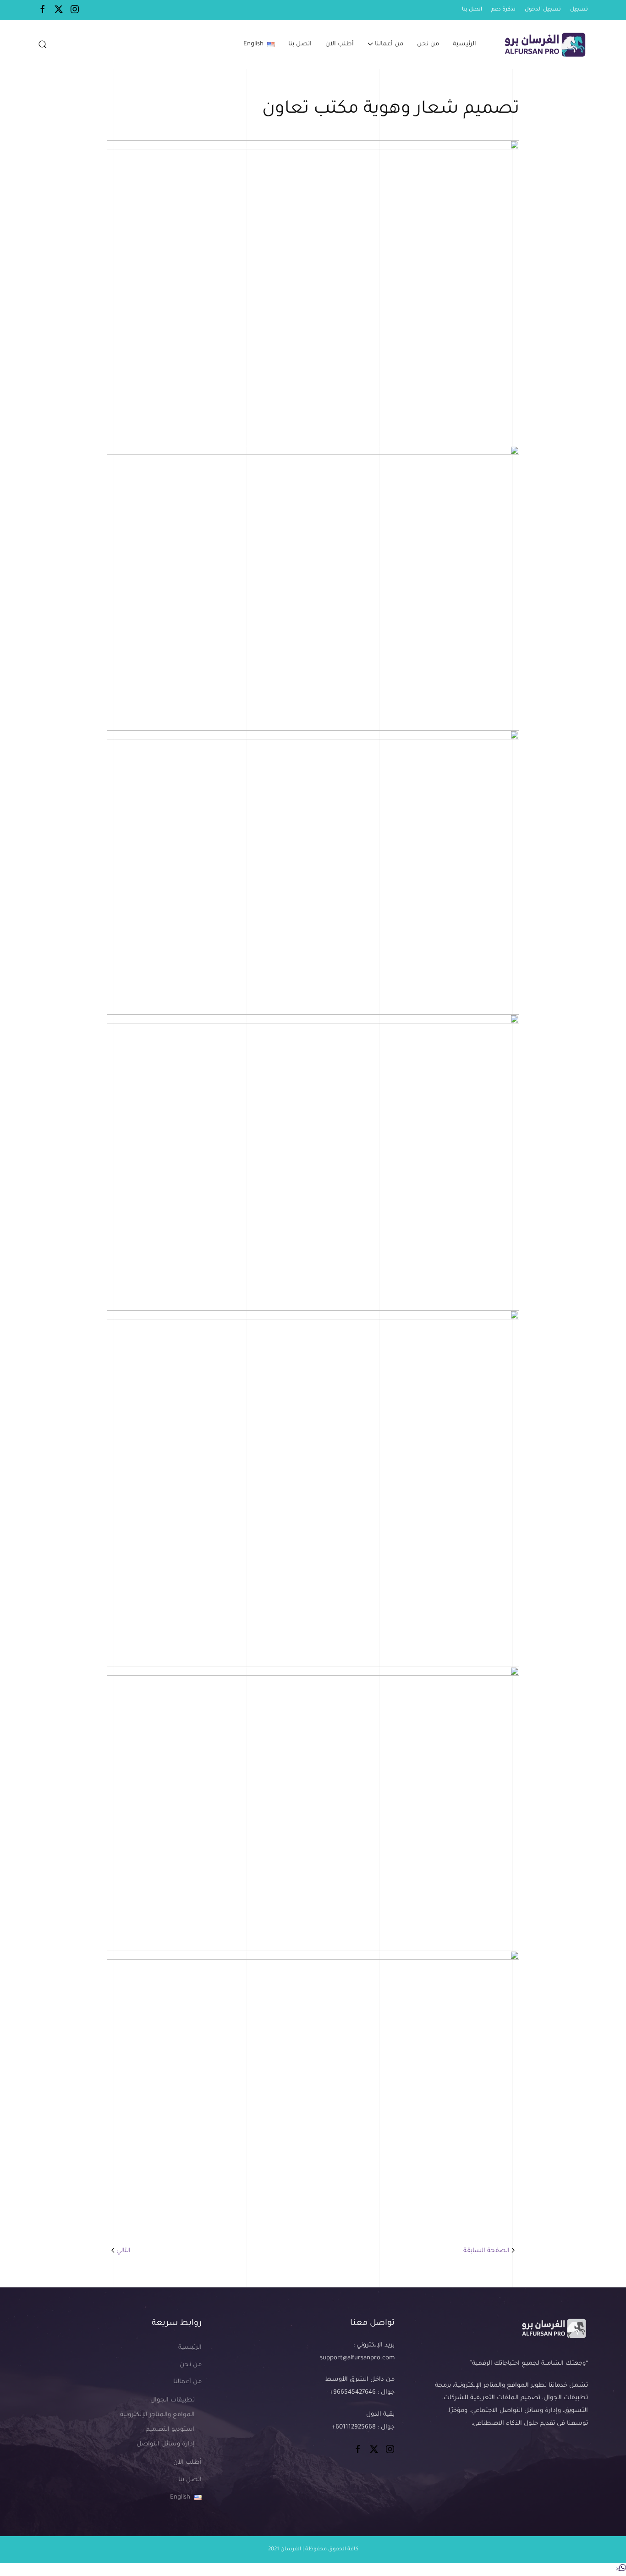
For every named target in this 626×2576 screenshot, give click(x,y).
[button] (43, 44)
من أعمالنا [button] (389, 44)
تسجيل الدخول (543, 10)
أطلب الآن (340, 44)
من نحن (428, 44)
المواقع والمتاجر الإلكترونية (157, 2415)
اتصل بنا (472, 10)
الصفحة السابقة (486, 2251)
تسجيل (579, 10)
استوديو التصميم (170, 2430)
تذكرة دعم (503, 10)
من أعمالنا (187, 2382)
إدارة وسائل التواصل (166, 2444)
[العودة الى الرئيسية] (544, 44)
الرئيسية (464, 44)
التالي (124, 2251)
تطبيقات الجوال (173, 2400)
